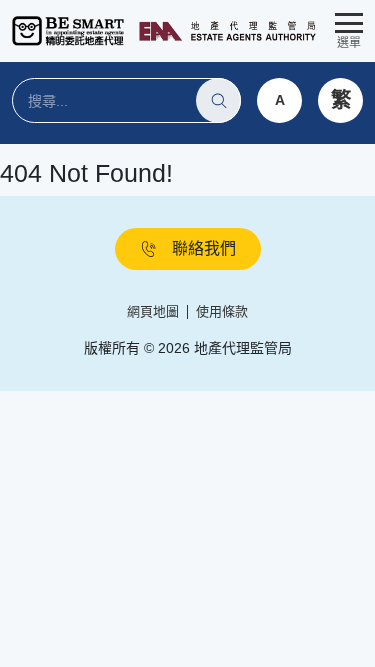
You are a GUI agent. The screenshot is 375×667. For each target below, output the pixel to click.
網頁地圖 (153, 311)
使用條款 (222, 311)
